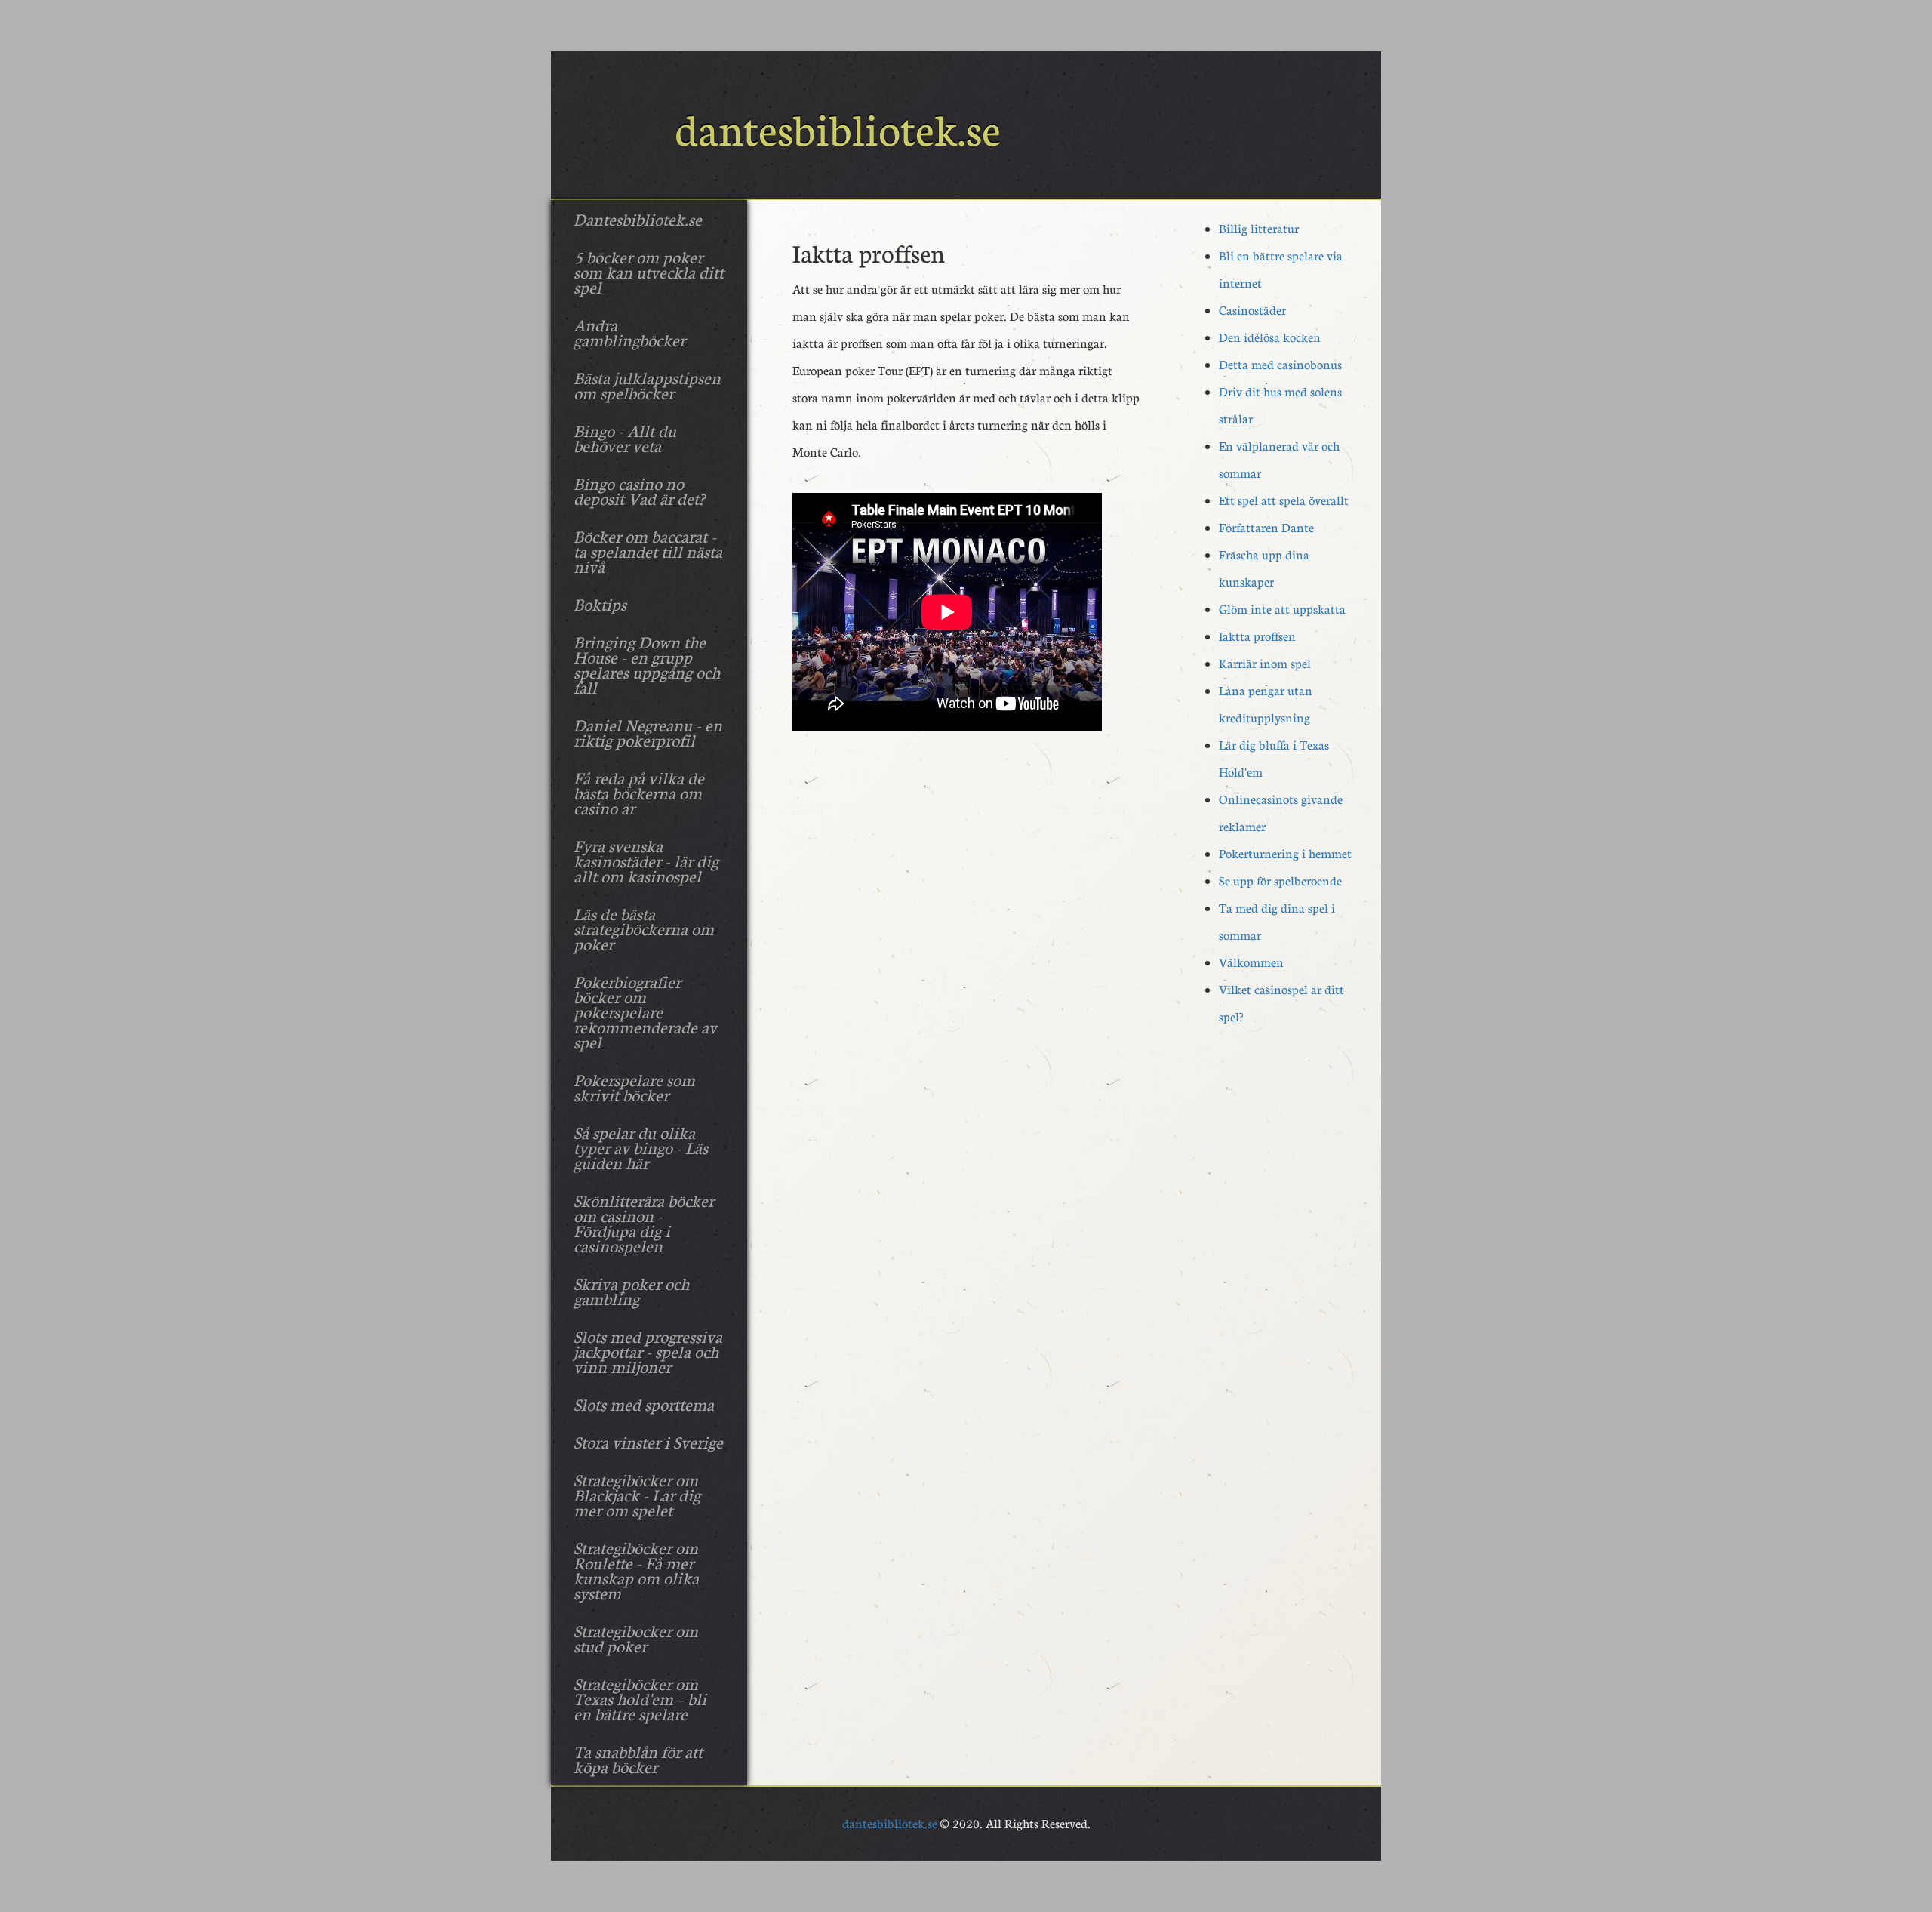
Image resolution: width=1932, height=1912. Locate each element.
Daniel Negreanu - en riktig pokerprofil (648, 732)
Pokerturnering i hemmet (1285, 853)
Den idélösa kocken (1270, 337)
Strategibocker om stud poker (636, 1638)
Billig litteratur (1259, 228)
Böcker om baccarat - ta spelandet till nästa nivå (648, 551)
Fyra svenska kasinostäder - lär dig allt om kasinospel (646, 861)
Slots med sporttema (644, 1404)
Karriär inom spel (1265, 663)
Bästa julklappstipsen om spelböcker (647, 385)
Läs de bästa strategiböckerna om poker (644, 928)
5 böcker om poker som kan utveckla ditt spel (649, 272)
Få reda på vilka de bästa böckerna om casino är (639, 793)
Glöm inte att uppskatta (1282, 609)
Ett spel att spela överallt (1284, 500)
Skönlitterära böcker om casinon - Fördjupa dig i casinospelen (644, 1223)
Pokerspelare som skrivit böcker (634, 1087)
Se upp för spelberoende (1280, 881)
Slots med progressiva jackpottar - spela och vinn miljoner (648, 1351)
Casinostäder (1252, 310)
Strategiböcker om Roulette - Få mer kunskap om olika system (636, 1570)
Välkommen (1251, 962)
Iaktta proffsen (1257, 636)
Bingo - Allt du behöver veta (625, 438)
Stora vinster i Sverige (648, 1442)
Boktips (600, 604)
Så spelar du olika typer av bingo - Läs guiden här (641, 1147)
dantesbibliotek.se (890, 1823)
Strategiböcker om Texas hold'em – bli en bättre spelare (640, 1698)
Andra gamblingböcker (629, 332)
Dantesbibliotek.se (638, 219)
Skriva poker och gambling (631, 1291)
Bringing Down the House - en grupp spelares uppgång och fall (647, 664)
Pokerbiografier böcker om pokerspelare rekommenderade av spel (645, 1011)
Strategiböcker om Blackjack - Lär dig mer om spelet (637, 1495)
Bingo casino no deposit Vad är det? (639, 491)
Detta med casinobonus (1280, 364)
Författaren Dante (1266, 527)
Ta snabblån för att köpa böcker (638, 1759)
